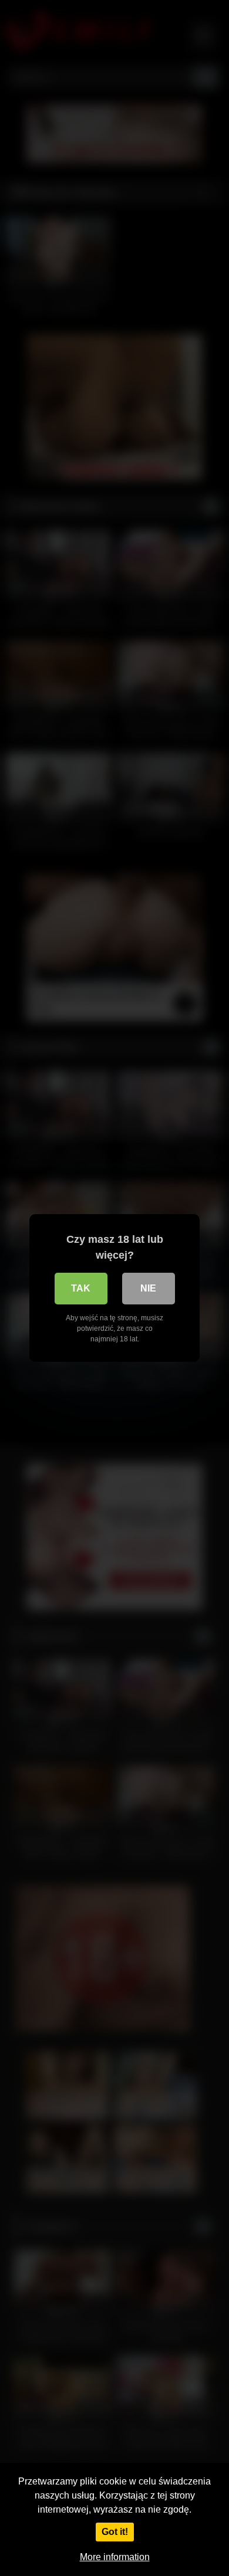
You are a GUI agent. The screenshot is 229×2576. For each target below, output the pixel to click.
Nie (148, 1288)
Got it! (115, 2532)
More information (115, 2557)
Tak (81, 1288)
